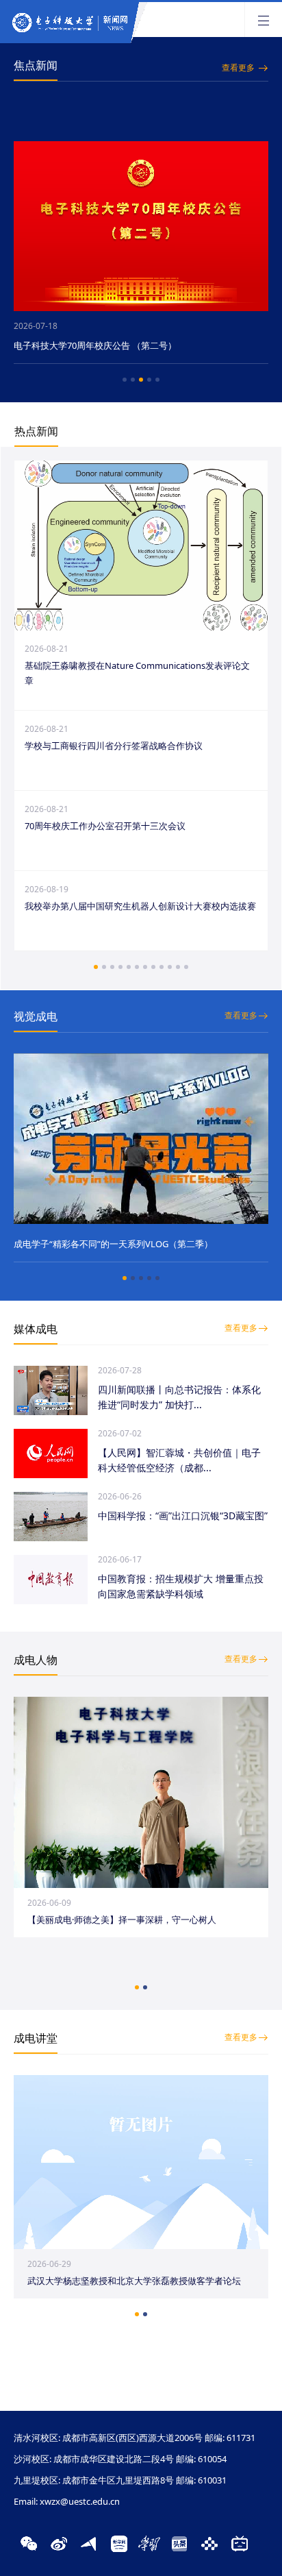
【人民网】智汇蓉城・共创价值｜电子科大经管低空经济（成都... (179, 1460)
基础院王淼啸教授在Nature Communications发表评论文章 (137, 673)
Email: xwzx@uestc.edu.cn (67, 2501)
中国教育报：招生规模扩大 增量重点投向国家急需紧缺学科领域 (181, 1586)
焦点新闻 (36, 65)
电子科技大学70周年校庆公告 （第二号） (95, 345)
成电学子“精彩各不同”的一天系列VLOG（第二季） (113, 1244)
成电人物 (36, 1660)
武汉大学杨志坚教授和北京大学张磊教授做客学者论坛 (134, 2281)
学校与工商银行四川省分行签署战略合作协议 (114, 746)
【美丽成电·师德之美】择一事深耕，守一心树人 (122, 1919)
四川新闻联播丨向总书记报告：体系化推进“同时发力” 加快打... (179, 1397)
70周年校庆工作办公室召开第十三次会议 (105, 826)
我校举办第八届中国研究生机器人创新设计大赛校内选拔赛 (140, 906)
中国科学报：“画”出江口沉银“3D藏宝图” (183, 1516)
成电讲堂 (36, 2038)
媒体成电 (36, 1329)
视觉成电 (36, 1016)
